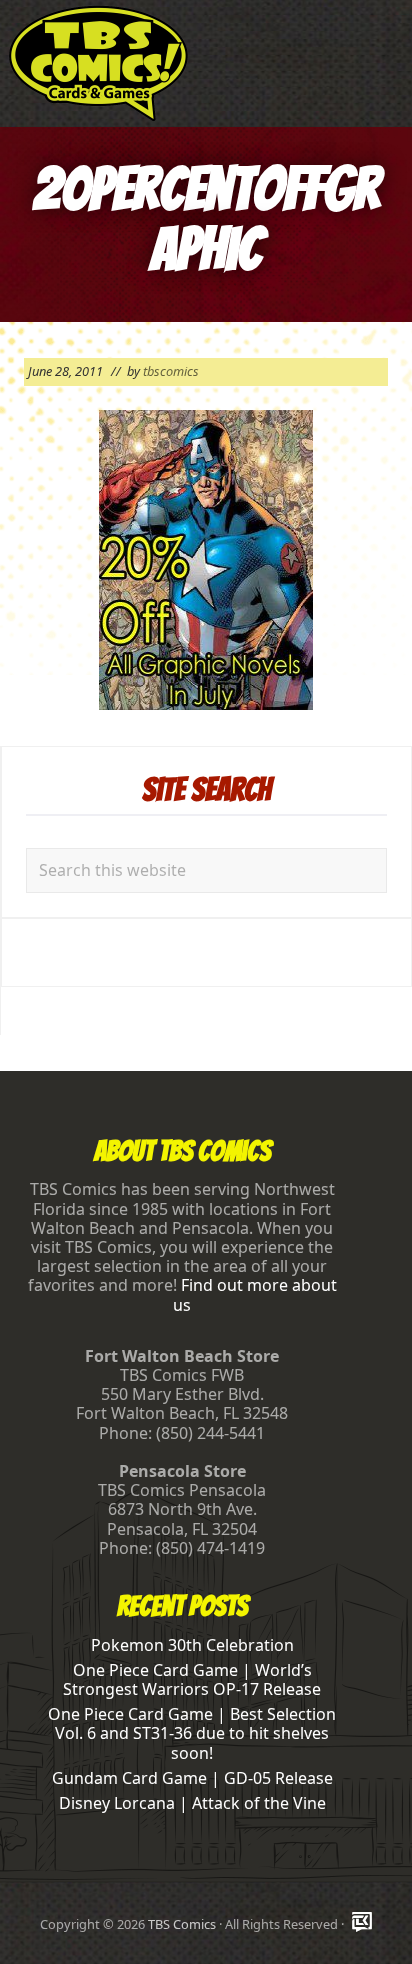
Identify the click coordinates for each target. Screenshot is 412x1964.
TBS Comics (182, 1924)
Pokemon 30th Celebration (192, 1645)
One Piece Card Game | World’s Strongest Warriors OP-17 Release (192, 1679)
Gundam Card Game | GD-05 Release (192, 1778)
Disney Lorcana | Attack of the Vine (192, 1803)
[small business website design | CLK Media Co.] (362, 1923)
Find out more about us (255, 1294)
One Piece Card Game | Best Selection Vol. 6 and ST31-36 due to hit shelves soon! (192, 1733)
